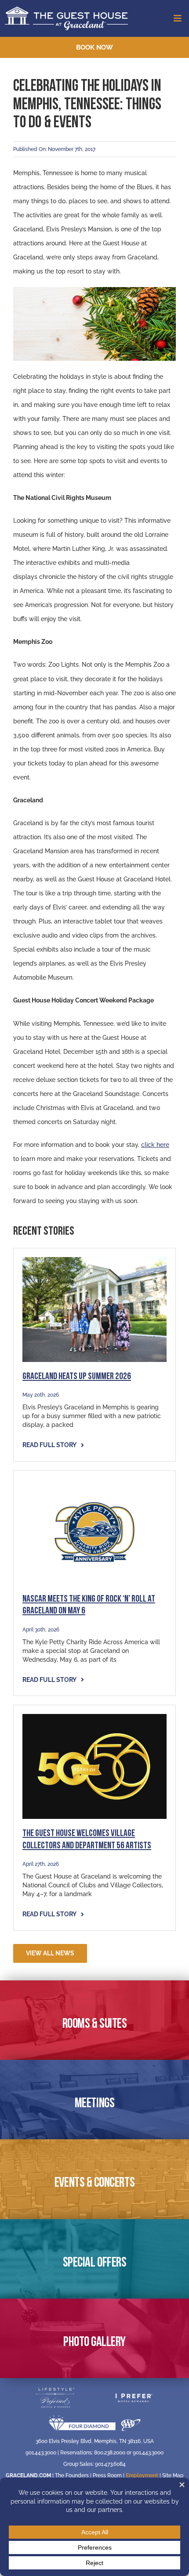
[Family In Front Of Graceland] (94, 1260)
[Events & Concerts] (94, 2179)
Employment (142, 2475)
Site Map (173, 2475)
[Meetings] (94, 2100)
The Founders (72, 2475)
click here (155, 1145)
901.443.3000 (41, 2453)
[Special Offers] (94, 2259)
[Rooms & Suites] (94, 2020)
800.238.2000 (110, 2453)
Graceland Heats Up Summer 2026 (77, 1377)
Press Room (107, 2475)
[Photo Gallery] (94, 2338)
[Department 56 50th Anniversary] (94, 1717)
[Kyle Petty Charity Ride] (94, 1483)
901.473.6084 (110, 2464)
